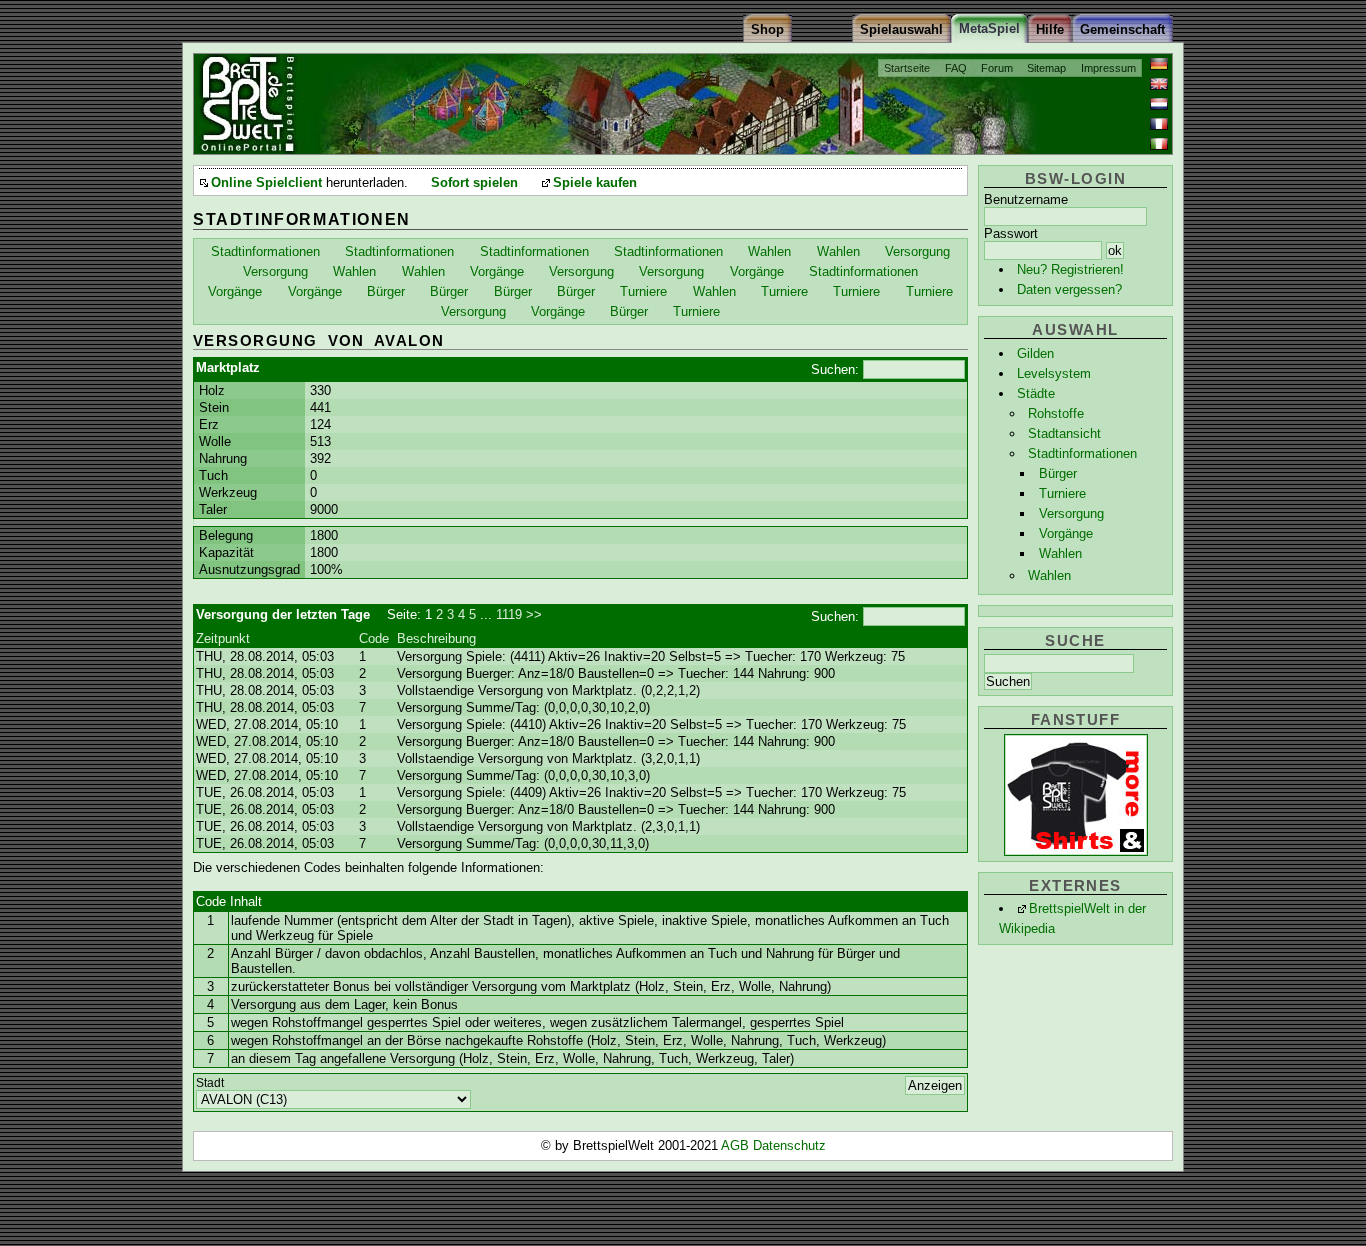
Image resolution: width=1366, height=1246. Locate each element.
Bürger (1058, 473)
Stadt (210, 1083)
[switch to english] (1159, 84)
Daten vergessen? (1069, 289)
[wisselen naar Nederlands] (1159, 104)
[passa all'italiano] (1159, 144)
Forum (997, 68)
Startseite (907, 68)
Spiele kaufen (595, 183)
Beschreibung (436, 638)
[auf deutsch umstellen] (1159, 64)
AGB (737, 1145)
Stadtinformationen (1082, 453)
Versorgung (1071, 513)
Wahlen (1060, 553)
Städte (1036, 393)
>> (534, 614)
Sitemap (1046, 68)
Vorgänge (1066, 533)
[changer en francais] (1159, 124)
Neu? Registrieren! (1070, 269)
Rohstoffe (1056, 413)
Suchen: (835, 369)
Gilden (1035, 353)
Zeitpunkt (223, 638)
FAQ (956, 68)
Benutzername (1026, 199)
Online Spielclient (266, 183)
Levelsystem (1054, 373)
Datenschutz (789, 1145)
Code (374, 638)
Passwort (1011, 233)
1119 (509, 614)
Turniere (1062, 493)
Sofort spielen (474, 183)
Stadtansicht (1064, 433)
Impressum (1108, 68)
